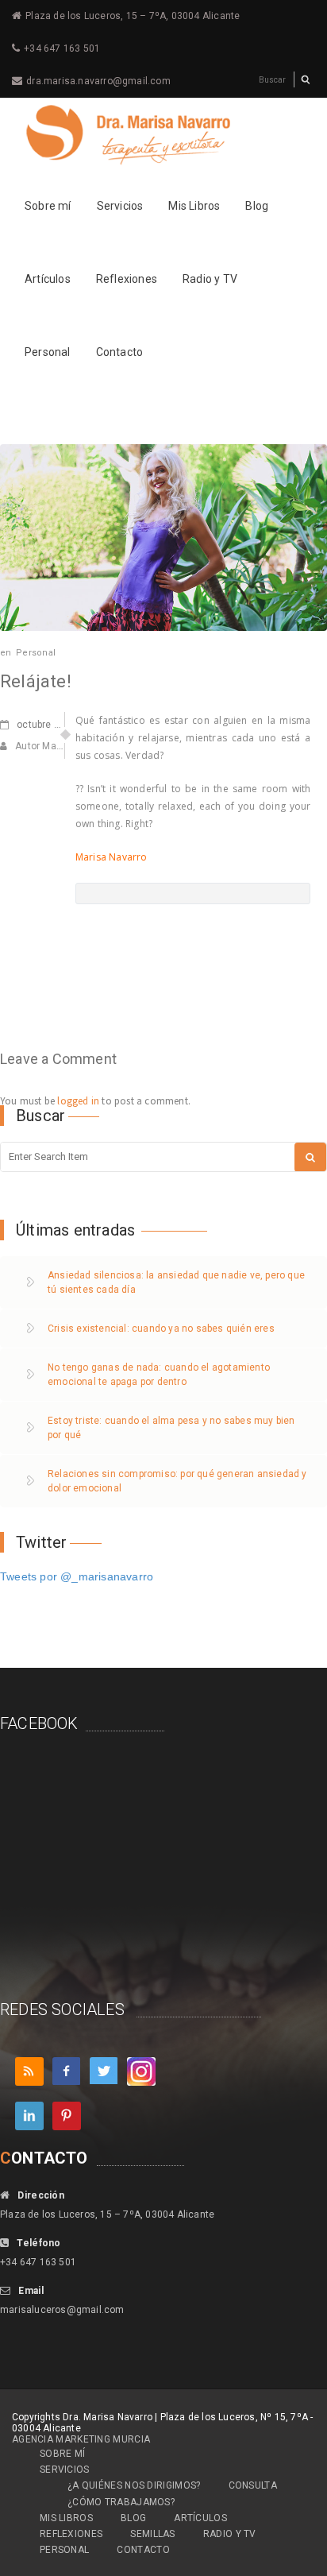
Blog (257, 206)
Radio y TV (210, 279)
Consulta (253, 2485)
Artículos (48, 279)
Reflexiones (127, 279)
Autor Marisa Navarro (63, 746)
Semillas (152, 2534)
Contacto (120, 352)
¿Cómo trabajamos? (121, 2502)
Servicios (120, 206)
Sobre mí (48, 206)
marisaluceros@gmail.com (62, 2310)
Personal (48, 352)
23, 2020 (55, 725)
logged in (78, 1101)
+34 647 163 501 (62, 48)
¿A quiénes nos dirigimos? (134, 2485)
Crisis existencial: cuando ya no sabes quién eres (161, 1329)
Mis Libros (194, 206)
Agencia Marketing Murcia (81, 2439)
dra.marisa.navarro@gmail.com (98, 81)
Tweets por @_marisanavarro (77, 1576)
